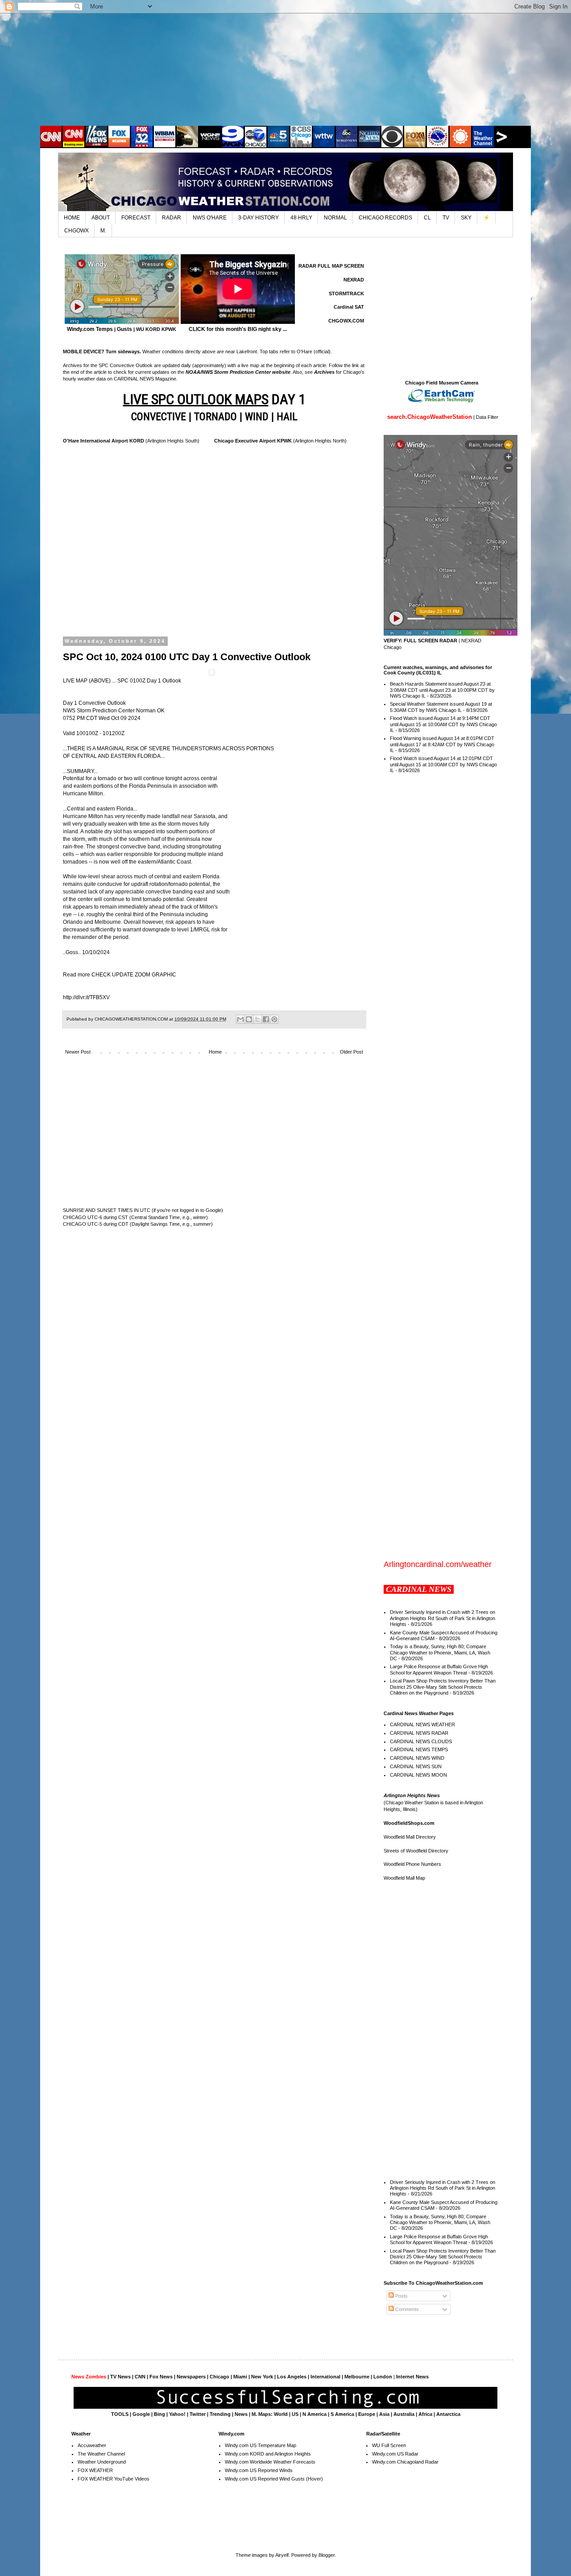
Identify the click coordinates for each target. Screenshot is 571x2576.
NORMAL (335, 218)
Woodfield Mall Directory (410, 1837)
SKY (466, 218)
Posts (401, 2296)
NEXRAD (354, 280)
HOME (72, 218)
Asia (384, 2414)
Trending (220, 2414)
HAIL (287, 417)
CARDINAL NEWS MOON (418, 1775)
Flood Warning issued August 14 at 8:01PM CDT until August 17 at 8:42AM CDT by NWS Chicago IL (442, 744)
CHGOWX (77, 231)
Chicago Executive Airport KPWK (253, 441)
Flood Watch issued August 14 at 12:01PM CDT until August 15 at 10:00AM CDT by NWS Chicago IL (443, 764)
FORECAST (136, 218)
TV (446, 218)
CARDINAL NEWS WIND (417, 1758)
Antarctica (448, 2414)
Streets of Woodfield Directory (416, 1851)
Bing (159, 2414)
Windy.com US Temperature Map (261, 2445)
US (295, 2414)
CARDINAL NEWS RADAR (419, 1733)
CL (427, 218)
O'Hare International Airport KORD (103, 441)
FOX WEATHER (95, 2470)
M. (103, 231)
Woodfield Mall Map (404, 1878)
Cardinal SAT (349, 307)
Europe (367, 2414)
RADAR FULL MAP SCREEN (331, 266)
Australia (404, 2414)
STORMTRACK (346, 294)
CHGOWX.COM (346, 321)
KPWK (169, 329)
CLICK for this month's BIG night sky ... (238, 329)
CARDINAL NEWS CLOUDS (421, 1741)
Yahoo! (177, 2414)
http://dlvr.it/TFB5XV (86, 997)
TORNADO (215, 417)
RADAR (172, 218)
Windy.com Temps (90, 329)
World (281, 2414)
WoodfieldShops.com (409, 1823)
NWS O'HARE (210, 218)
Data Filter (487, 417)
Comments (406, 2309)
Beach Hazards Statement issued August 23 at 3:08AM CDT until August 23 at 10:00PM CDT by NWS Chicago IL (442, 690)
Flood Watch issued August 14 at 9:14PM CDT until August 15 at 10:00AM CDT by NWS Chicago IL (443, 724)
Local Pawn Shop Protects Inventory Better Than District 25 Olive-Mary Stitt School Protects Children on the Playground (443, 1687)
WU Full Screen (389, 2445)
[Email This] (240, 1019)
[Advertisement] (285, 69)
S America (342, 2414)
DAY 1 (214, 399)
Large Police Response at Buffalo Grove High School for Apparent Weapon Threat (439, 1669)
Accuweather (92, 2445)
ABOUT (101, 218)
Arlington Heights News (412, 1795)
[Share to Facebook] (266, 1019)
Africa (425, 2414)
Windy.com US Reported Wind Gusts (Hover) (274, 2479)
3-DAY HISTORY (259, 218)
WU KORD (148, 329)
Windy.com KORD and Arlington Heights (268, 2454)
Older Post (352, 1052)
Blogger (327, 2555)
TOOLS (120, 2414)
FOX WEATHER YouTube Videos (114, 2479)
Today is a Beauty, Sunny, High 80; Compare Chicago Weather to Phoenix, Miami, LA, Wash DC (440, 1652)
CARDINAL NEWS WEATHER (422, 1724)
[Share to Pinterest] (274, 1019)
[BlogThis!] (249, 1019)
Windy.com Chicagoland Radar (405, 2462)
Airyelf (282, 2555)
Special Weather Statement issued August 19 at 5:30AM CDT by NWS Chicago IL (441, 707)
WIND (257, 417)
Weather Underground (102, 2462)
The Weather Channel (101, 2454)
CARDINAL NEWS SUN (416, 1766)
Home (215, 1052)
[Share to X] (257, 1019)
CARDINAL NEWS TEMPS (419, 1749)
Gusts (124, 329)
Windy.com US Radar (395, 2454)
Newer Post (78, 1052)
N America (314, 2414)
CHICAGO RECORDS (385, 218)
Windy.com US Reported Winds (259, 2470)
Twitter (198, 2414)
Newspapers (191, 2377)
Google (141, 2414)
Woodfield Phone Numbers (412, 1864)
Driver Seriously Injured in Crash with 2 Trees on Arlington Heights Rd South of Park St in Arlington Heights (443, 1618)
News (241, 2414)
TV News (120, 2377)
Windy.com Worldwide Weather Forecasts (270, 2462)
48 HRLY (301, 218)
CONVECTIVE (159, 417)
